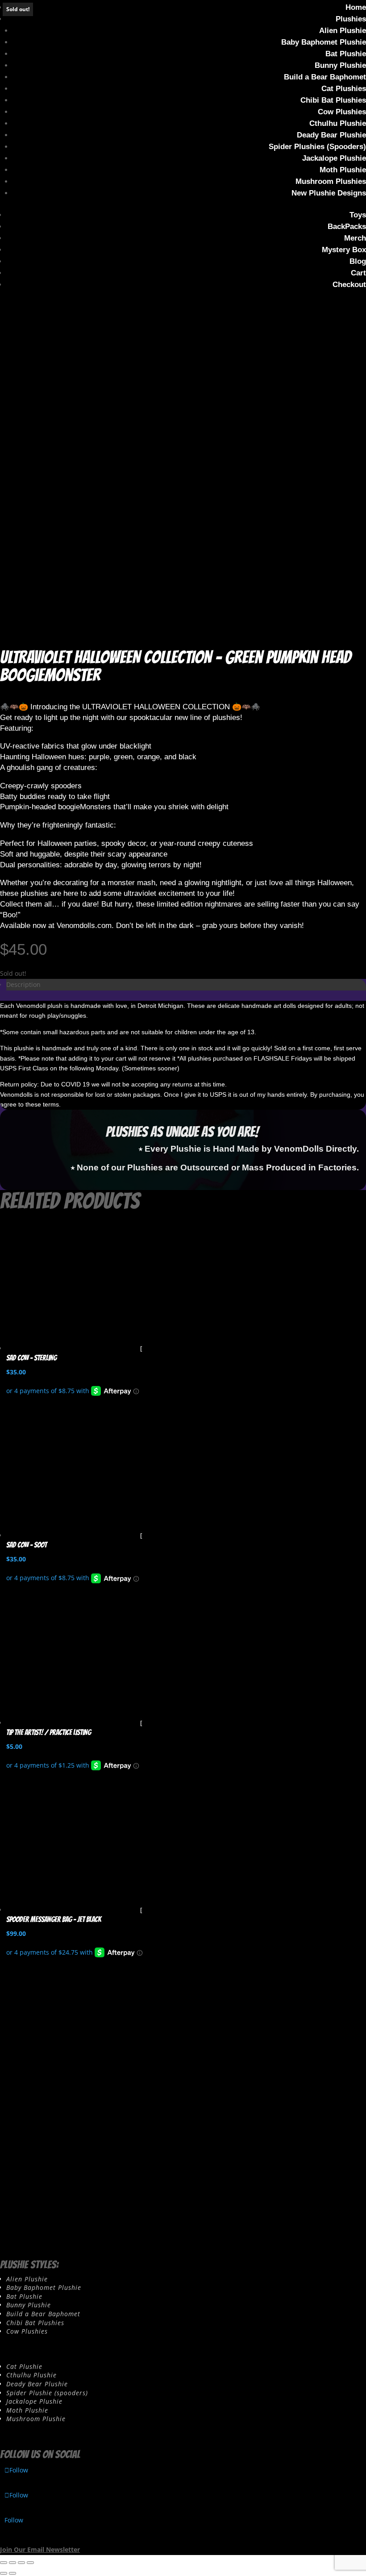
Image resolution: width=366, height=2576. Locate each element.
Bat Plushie (346, 54)
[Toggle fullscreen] (12, 2563)
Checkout (349, 285)
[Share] (21, 2563)
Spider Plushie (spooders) (47, 2393)
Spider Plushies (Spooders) (317, 147)
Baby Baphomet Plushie (324, 42)
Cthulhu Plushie (338, 123)
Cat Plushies (344, 89)
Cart (358, 273)
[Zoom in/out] (4, 2563)
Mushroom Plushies (331, 181)
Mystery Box (344, 250)
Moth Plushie (343, 170)
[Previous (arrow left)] (4, 2573)
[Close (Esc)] (30, 2563)
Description (23, 984)
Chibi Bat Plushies (333, 100)
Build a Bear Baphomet (325, 77)
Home (356, 7)
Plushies (351, 19)
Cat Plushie (24, 2366)
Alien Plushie (343, 31)
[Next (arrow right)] (12, 2573)
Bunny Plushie (340, 65)
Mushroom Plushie (36, 2419)
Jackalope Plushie (334, 158)
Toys (358, 215)
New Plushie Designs (329, 193)
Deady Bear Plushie (331, 135)
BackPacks (347, 227)
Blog (358, 261)
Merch (355, 238)
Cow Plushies (342, 112)
